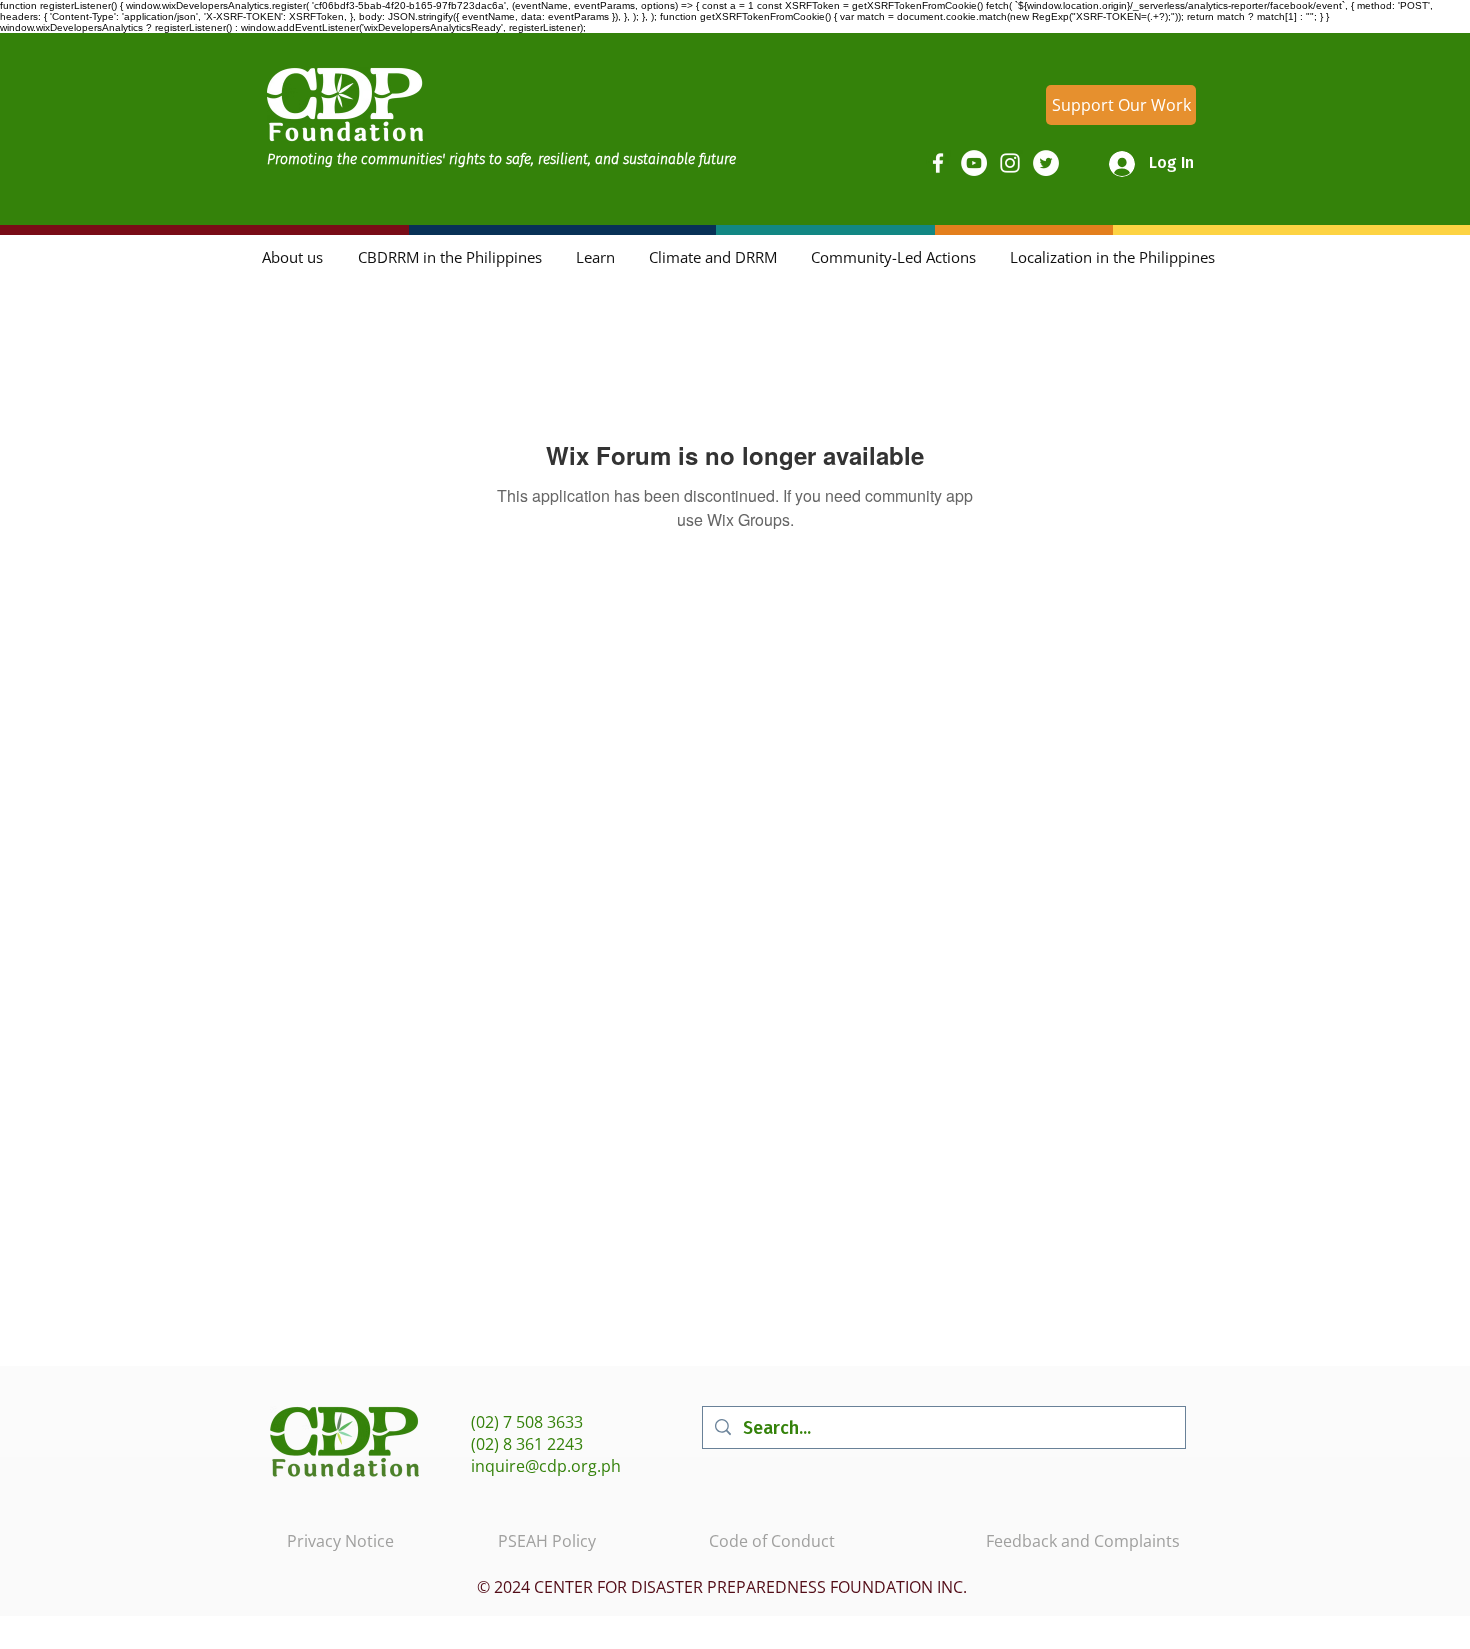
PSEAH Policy (547, 1541)
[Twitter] (1046, 163)
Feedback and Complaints (1083, 1541)
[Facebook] (938, 163)
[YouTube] (974, 163)
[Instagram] (1010, 163)
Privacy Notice (340, 1541)
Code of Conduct (772, 1541)
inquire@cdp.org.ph (546, 1466)
